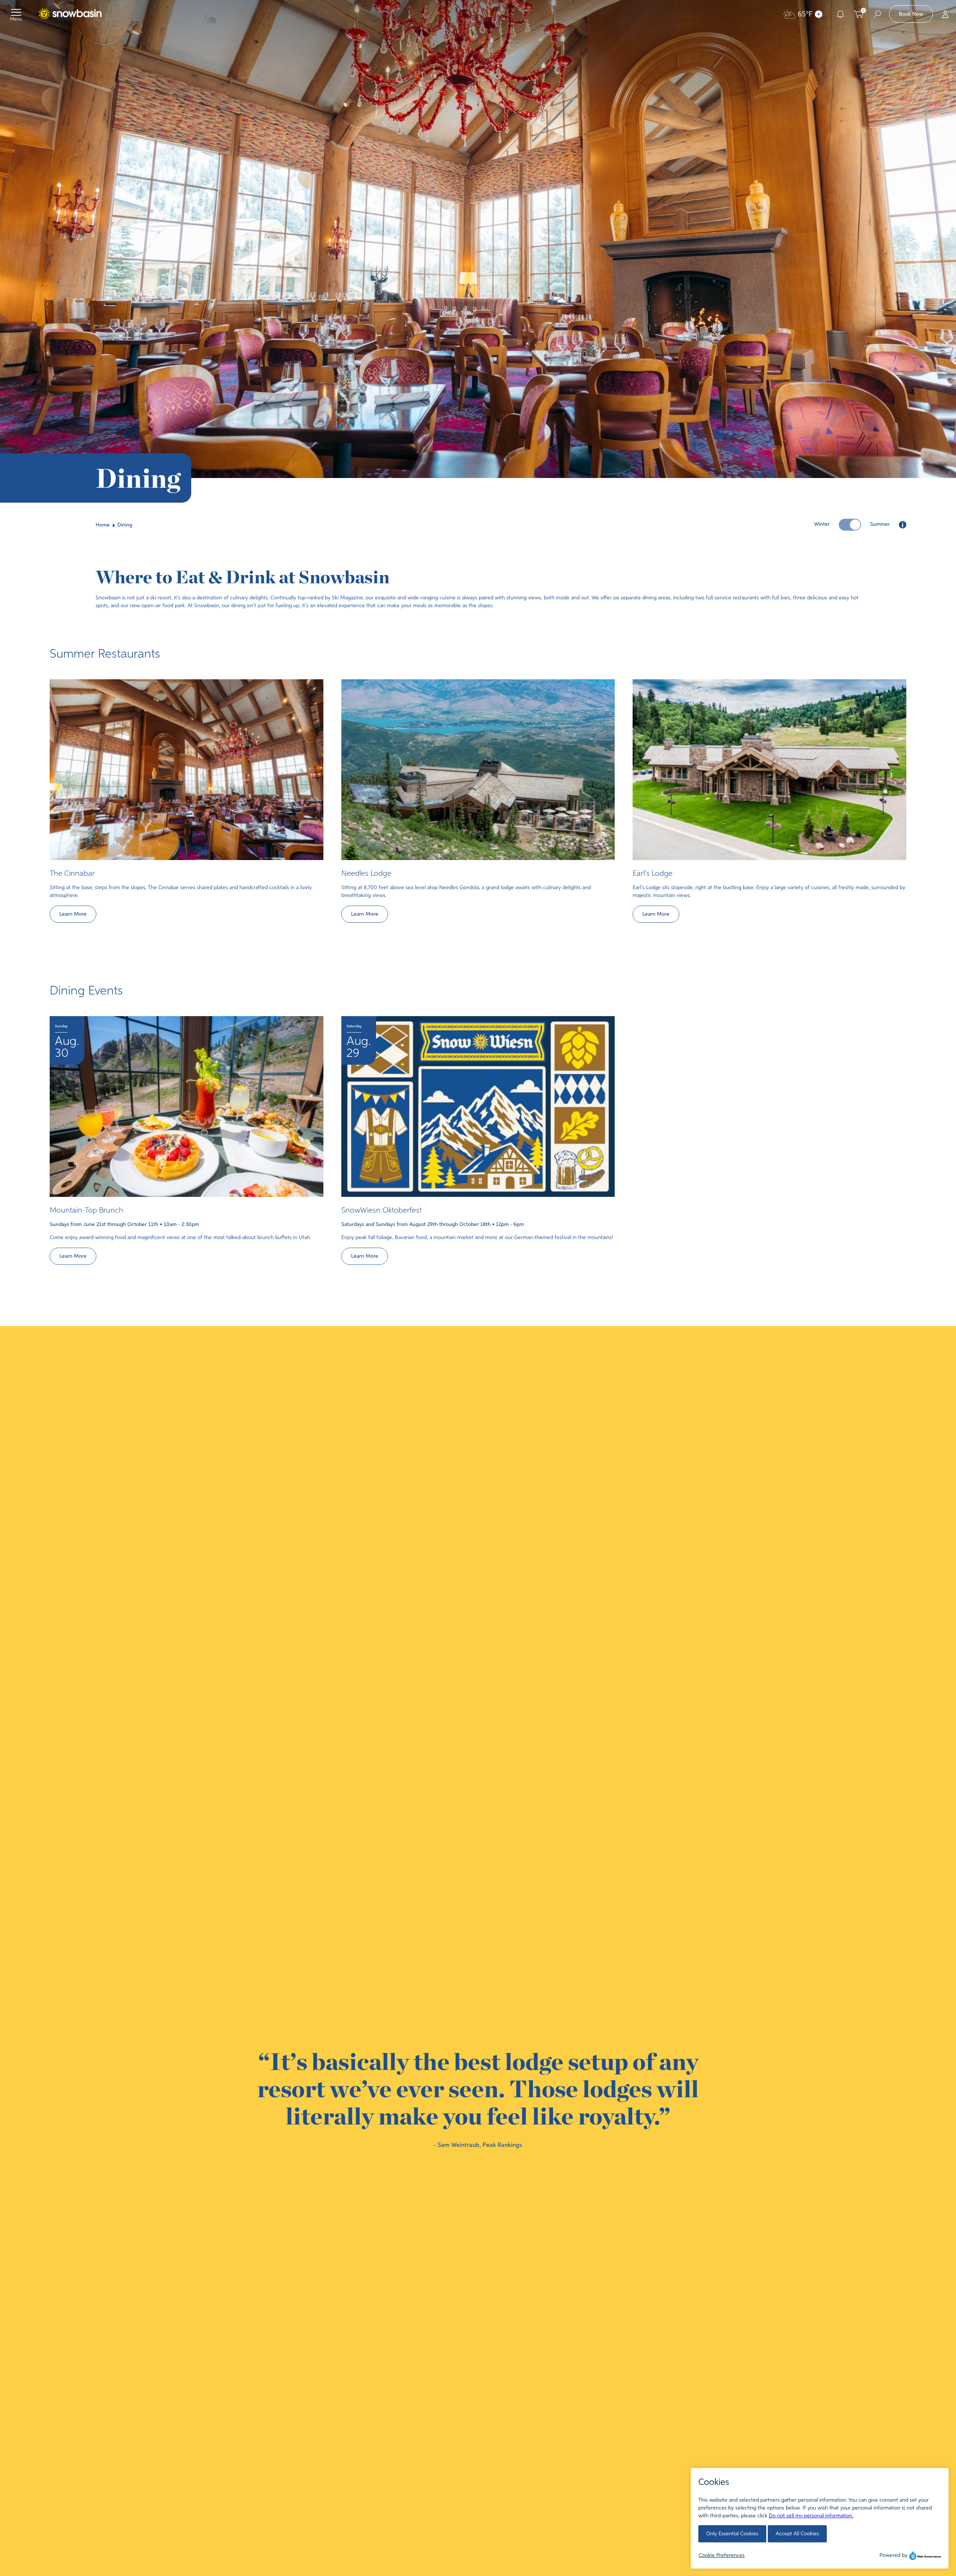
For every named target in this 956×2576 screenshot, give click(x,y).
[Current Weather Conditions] (819, 14)
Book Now (911, 14)
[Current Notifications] (840, 14)
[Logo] (69, 14)
